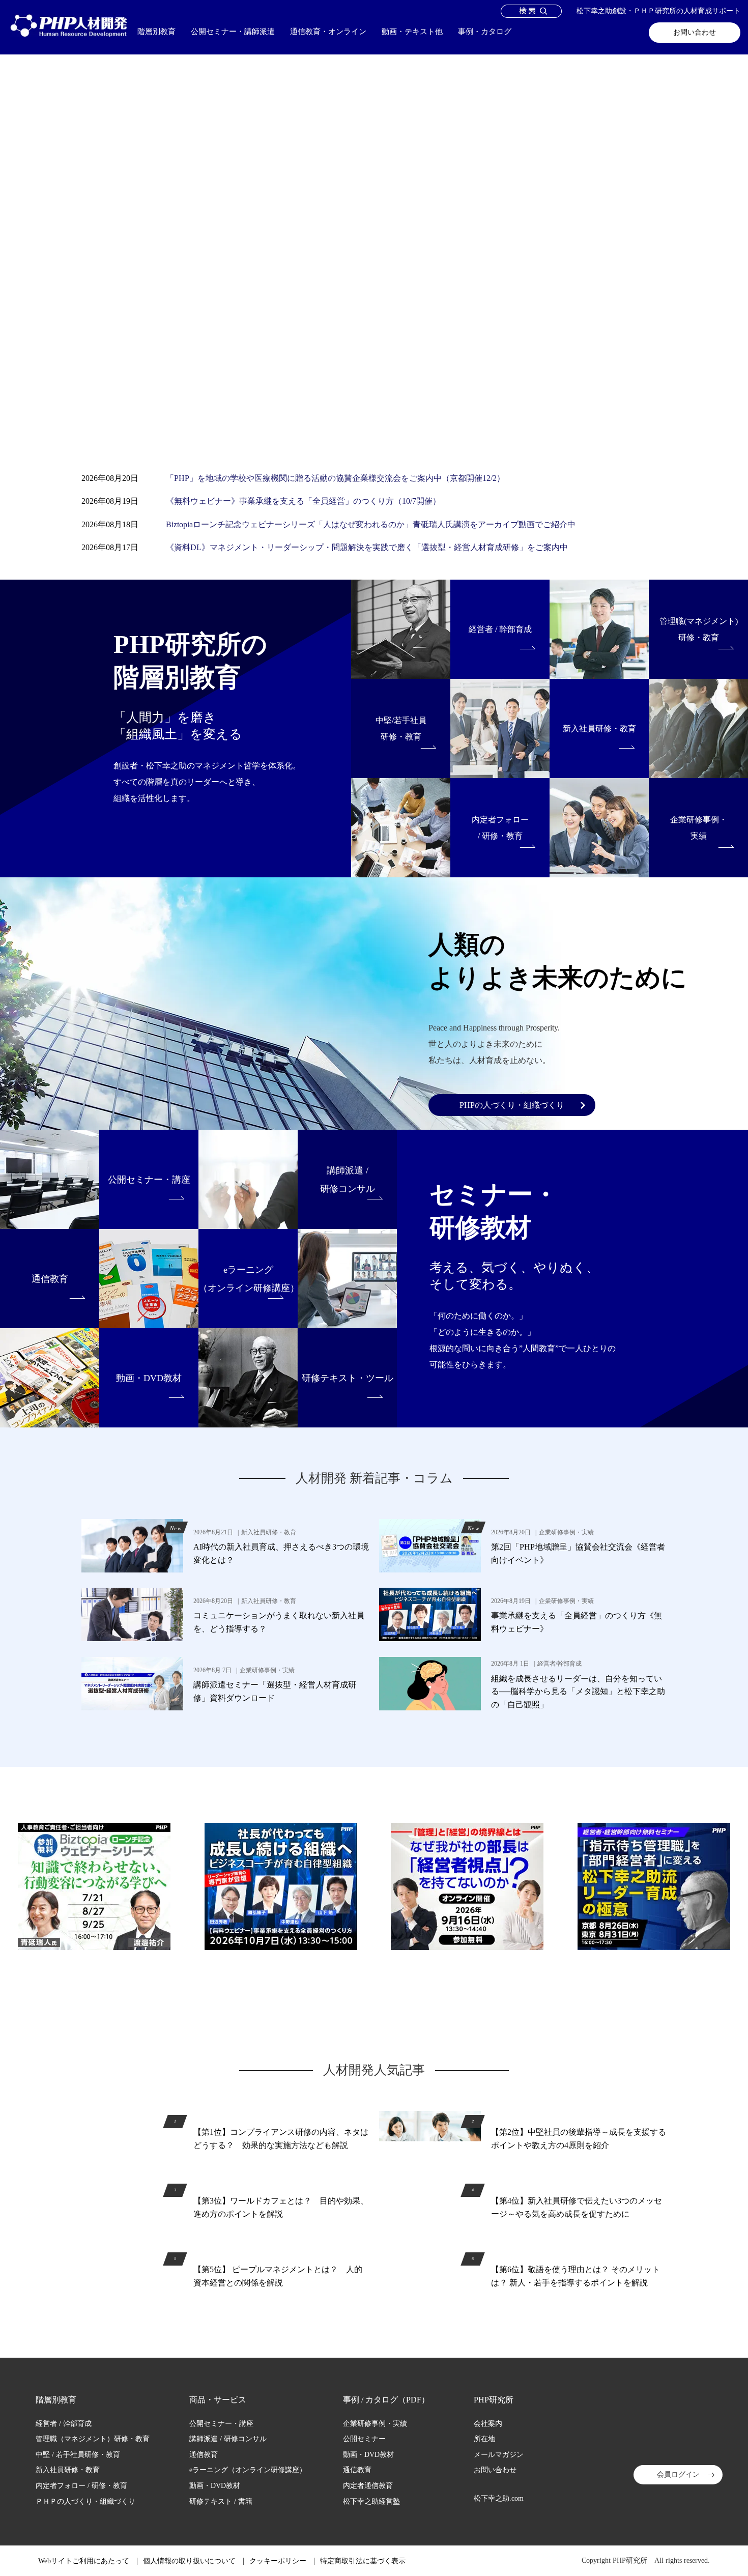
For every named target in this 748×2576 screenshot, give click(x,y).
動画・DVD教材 (215, 2486)
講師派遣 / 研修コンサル (228, 2439)
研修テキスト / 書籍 (221, 2501)
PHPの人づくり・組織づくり (512, 1105)
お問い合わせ (695, 32)
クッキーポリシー (248, 2566)
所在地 (484, 2439)
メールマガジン (499, 2455)
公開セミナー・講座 (221, 2424)
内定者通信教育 (368, 2486)
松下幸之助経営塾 (371, 2501)
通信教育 (204, 2455)
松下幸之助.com (499, 2498)
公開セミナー (364, 2439)
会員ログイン (678, 2474)
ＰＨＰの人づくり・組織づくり (85, 2501)
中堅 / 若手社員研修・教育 (78, 2455)
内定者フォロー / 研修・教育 (81, 2486)
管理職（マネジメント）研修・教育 (93, 2439)
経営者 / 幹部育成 (64, 2424)
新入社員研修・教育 (68, 2470)
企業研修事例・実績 (375, 2424)
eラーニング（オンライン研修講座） (248, 2470)
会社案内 (488, 2424)
